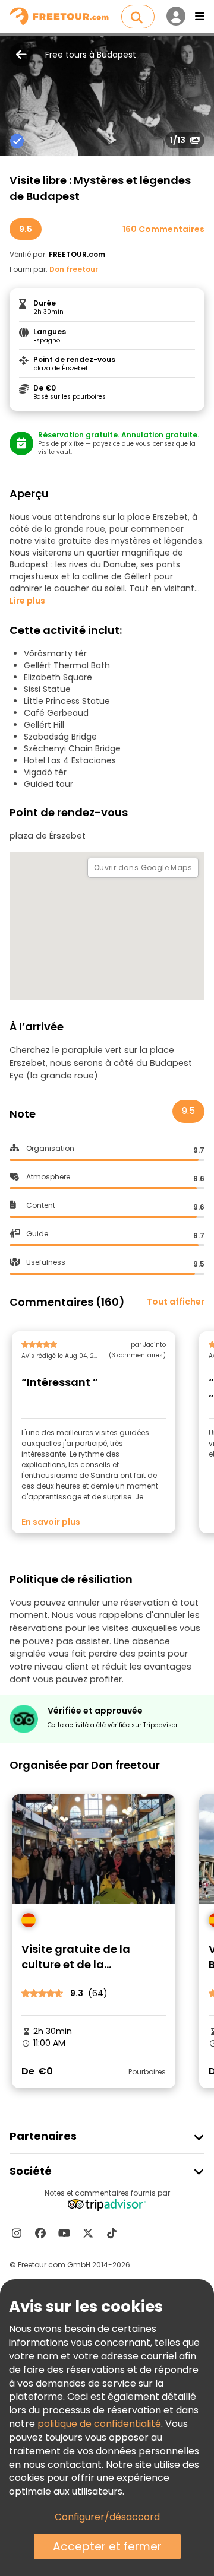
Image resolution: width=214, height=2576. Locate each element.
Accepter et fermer (107, 2547)
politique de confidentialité (99, 2424)
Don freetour (74, 269)
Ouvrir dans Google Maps (143, 867)
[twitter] (88, 2233)
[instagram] (17, 2233)
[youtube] (64, 2233)
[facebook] (40, 2233)
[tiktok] (112, 2233)
